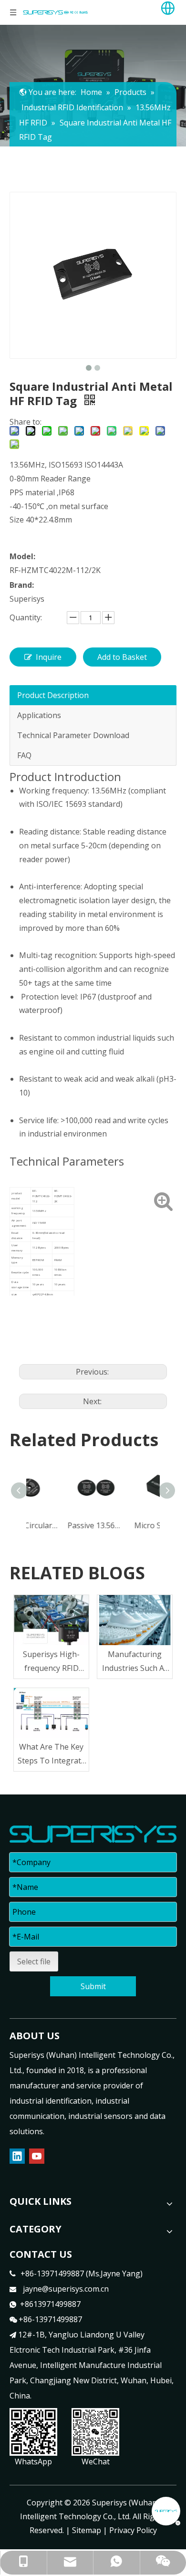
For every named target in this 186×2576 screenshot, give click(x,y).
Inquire (49, 657)
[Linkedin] (17, 2156)
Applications (39, 715)
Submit (93, 1986)
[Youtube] (37, 2156)
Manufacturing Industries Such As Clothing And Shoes (135, 1662)
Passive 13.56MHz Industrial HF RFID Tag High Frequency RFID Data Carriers (61, 1525)
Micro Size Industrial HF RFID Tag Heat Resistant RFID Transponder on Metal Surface (128, 1525)
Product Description (53, 695)
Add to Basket (122, 657)
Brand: (22, 585)
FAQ (24, 755)
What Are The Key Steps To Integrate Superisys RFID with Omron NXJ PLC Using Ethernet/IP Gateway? (52, 1755)
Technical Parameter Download (73, 735)
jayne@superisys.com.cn (66, 2289)
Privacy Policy (133, 2530)
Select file (34, 1961)
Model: (22, 556)
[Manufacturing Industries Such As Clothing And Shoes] (135, 1620)
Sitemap (87, 2530)
